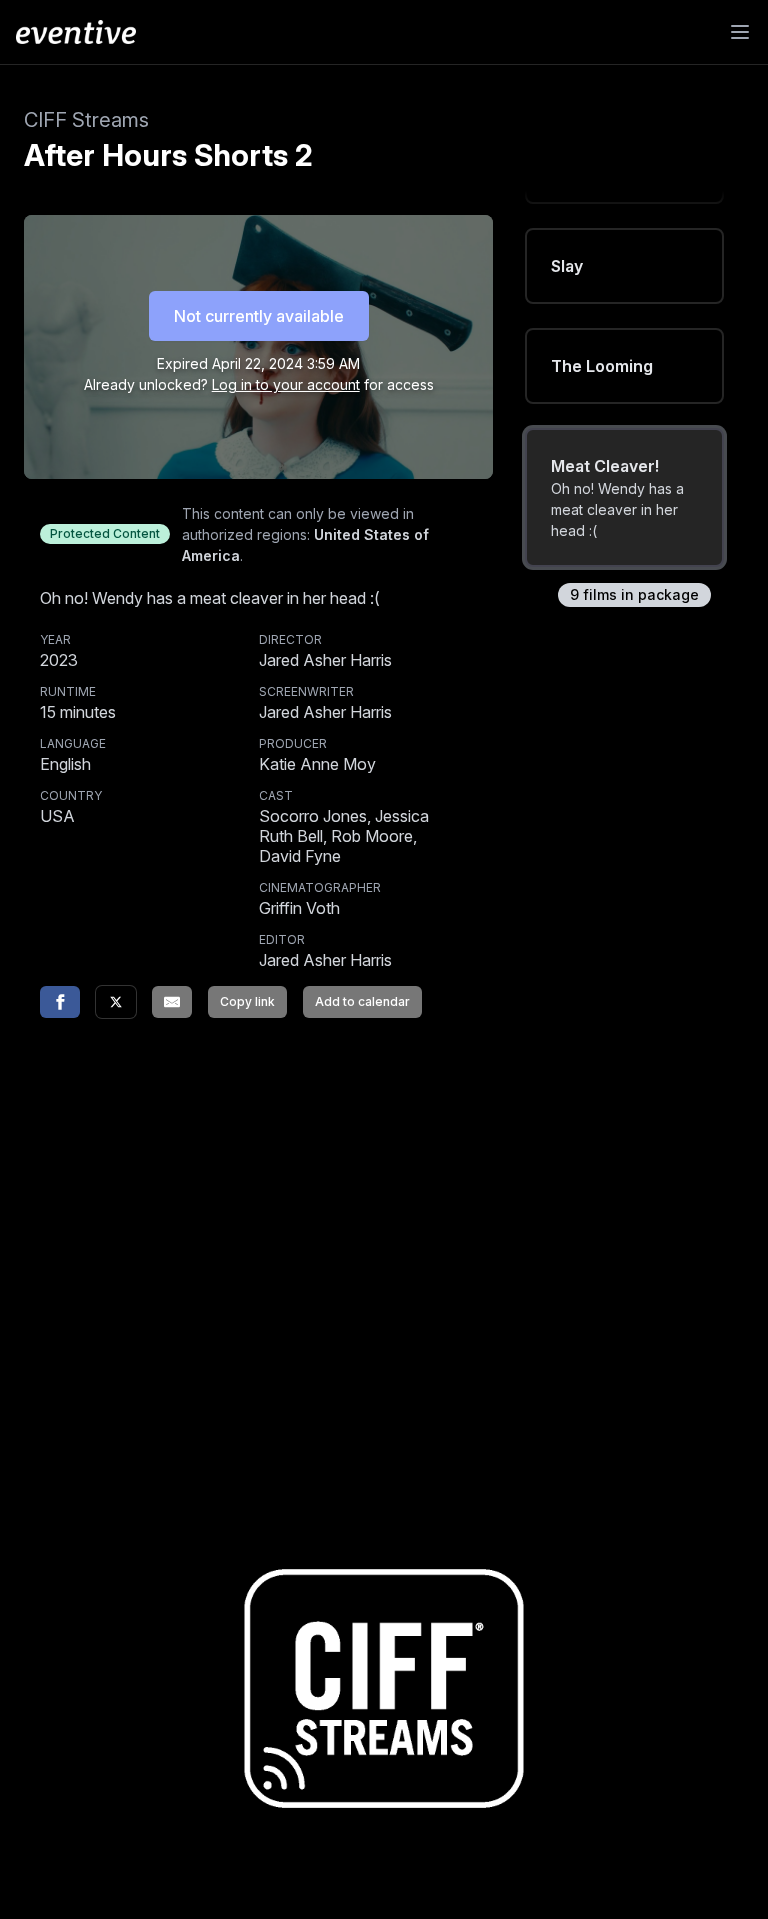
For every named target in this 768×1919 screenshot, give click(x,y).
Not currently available (259, 316)
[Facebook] (60, 1002)
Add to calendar (362, 1001)
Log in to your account (286, 384)
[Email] (172, 1002)
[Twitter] (116, 1002)
